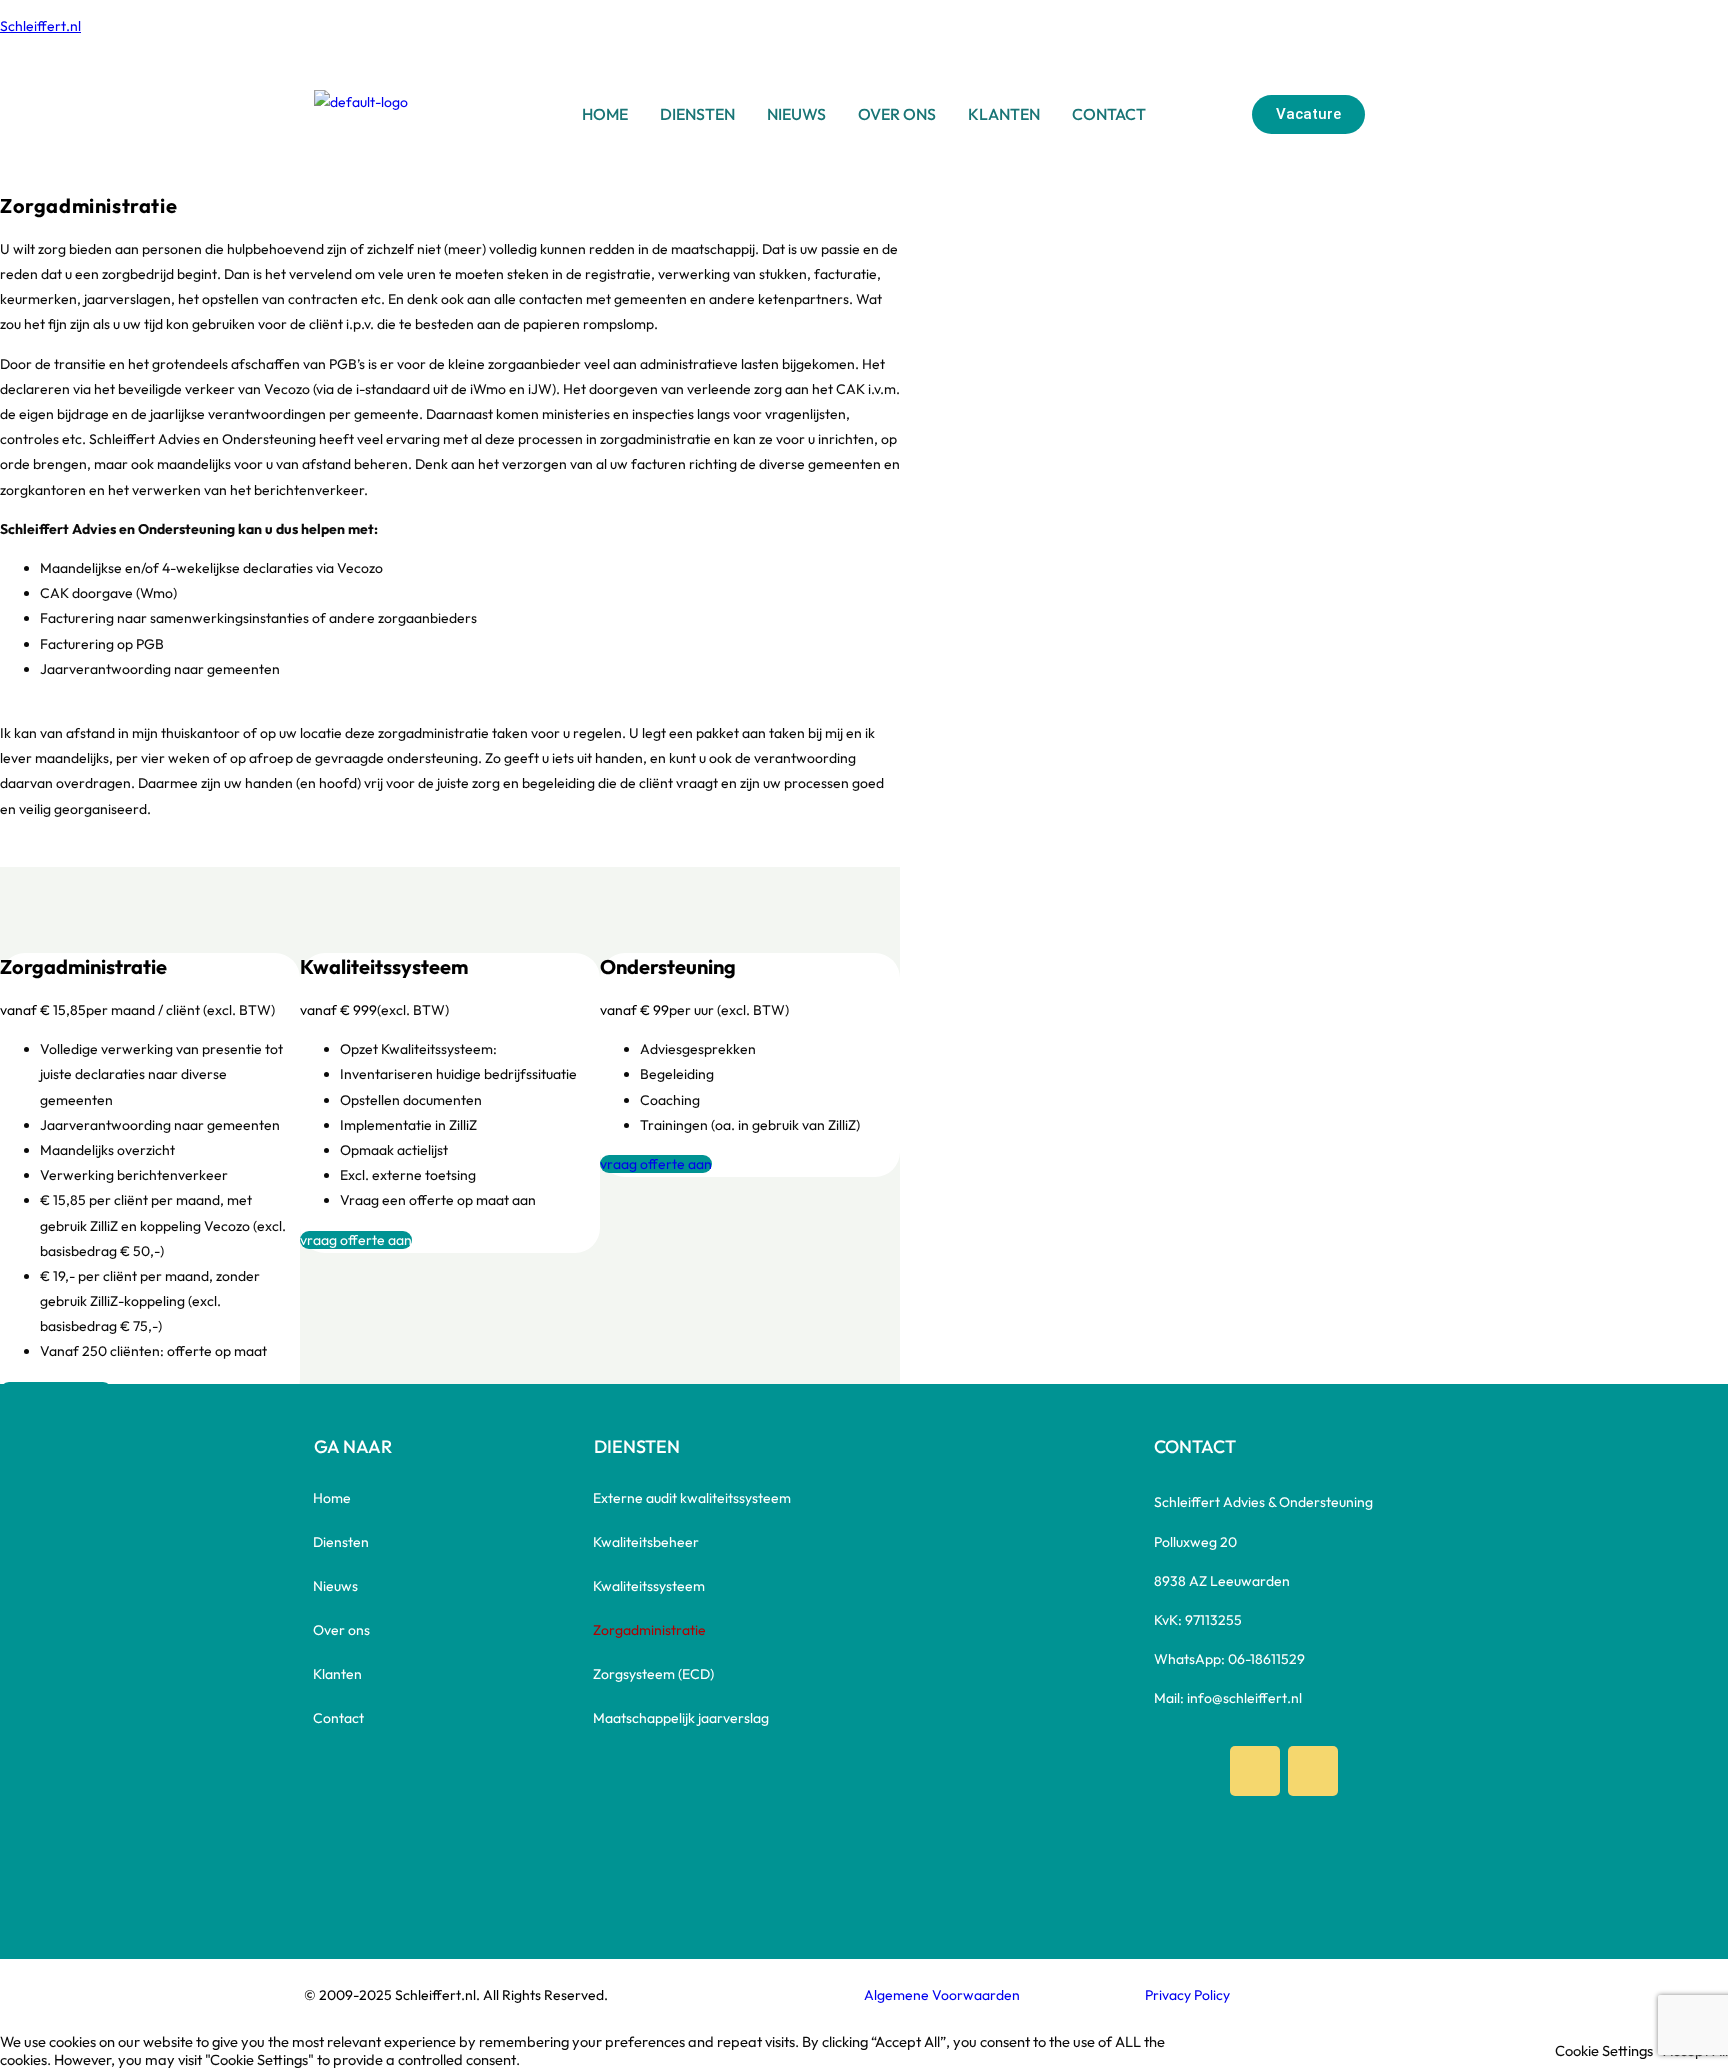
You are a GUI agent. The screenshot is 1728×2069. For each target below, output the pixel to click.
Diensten (697, 114)
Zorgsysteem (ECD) (653, 1674)
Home (605, 114)
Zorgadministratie (649, 1630)
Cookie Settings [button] (1604, 2051)
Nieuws (796, 114)
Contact (1109, 114)
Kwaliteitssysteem (649, 1586)
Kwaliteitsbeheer (646, 1542)
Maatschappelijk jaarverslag (681, 1718)
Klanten (1004, 114)
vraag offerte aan (356, 1240)
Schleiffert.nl (40, 26)
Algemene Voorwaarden (942, 1995)
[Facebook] (1255, 1771)
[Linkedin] (1313, 1771)
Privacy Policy (1187, 1995)
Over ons (897, 114)
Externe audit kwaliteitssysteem (692, 1498)
